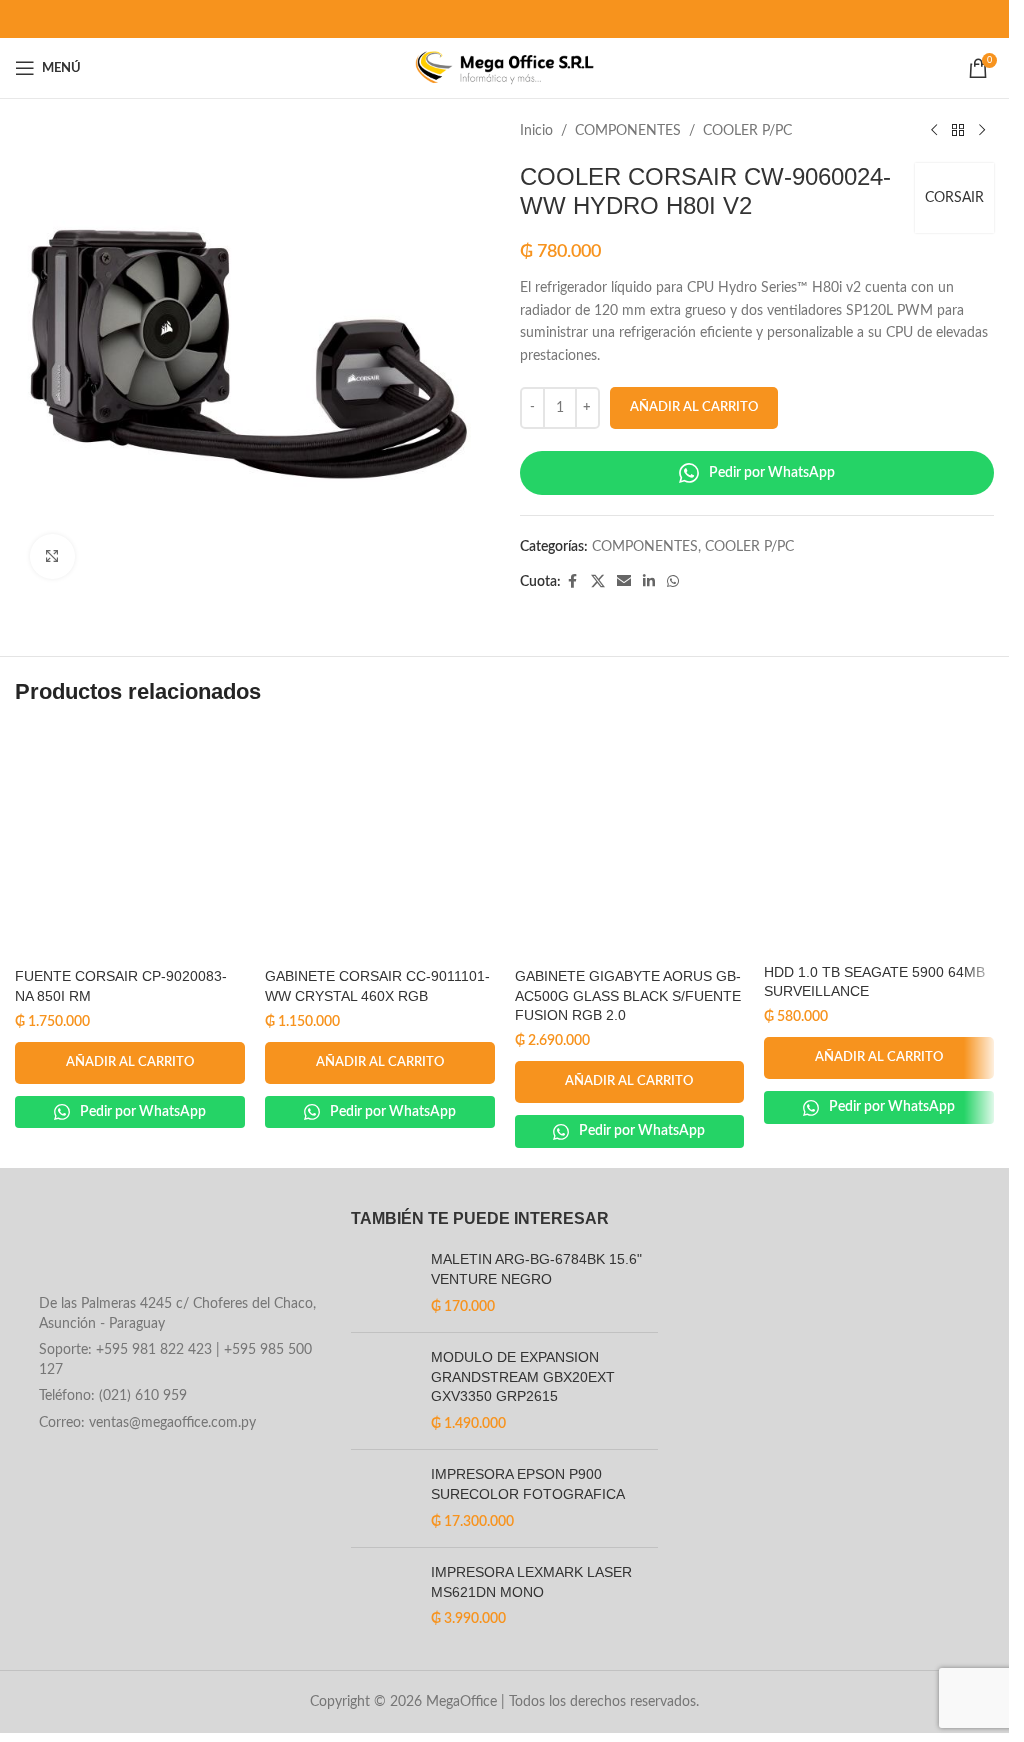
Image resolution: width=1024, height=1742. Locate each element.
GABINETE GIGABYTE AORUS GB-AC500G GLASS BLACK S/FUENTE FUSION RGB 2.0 (628, 995)
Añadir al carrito (694, 407)
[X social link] (598, 582)
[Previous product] (934, 131)
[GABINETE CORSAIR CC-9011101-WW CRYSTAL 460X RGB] (380, 843)
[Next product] (982, 131)
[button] (130, 1063)
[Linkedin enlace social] (649, 582)
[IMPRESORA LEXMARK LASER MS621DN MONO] (383, 1596)
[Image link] (168, 1246)
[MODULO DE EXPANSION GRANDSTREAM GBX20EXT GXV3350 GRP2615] (383, 1391)
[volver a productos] (958, 131)
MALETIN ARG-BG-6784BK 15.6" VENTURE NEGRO (538, 1269)
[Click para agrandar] (52, 556)
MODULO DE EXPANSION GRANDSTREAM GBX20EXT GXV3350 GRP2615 (523, 1376)
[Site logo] (504, 68)
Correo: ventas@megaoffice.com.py (147, 1423)
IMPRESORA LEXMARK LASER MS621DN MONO (531, 1582)
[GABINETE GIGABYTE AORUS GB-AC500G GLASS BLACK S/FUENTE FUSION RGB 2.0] (630, 843)
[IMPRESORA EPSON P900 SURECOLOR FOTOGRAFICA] (383, 1498)
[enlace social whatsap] (673, 582)
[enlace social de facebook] (573, 582)
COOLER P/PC (747, 131)
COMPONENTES (628, 131)
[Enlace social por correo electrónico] (624, 582)
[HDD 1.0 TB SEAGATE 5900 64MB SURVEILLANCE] (879, 840)
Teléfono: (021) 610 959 (113, 1396)
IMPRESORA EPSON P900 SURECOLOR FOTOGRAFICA (528, 1484)
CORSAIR (954, 198)
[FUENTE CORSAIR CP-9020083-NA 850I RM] (130, 843)
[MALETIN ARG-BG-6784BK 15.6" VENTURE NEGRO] (383, 1283)
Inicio (536, 131)
